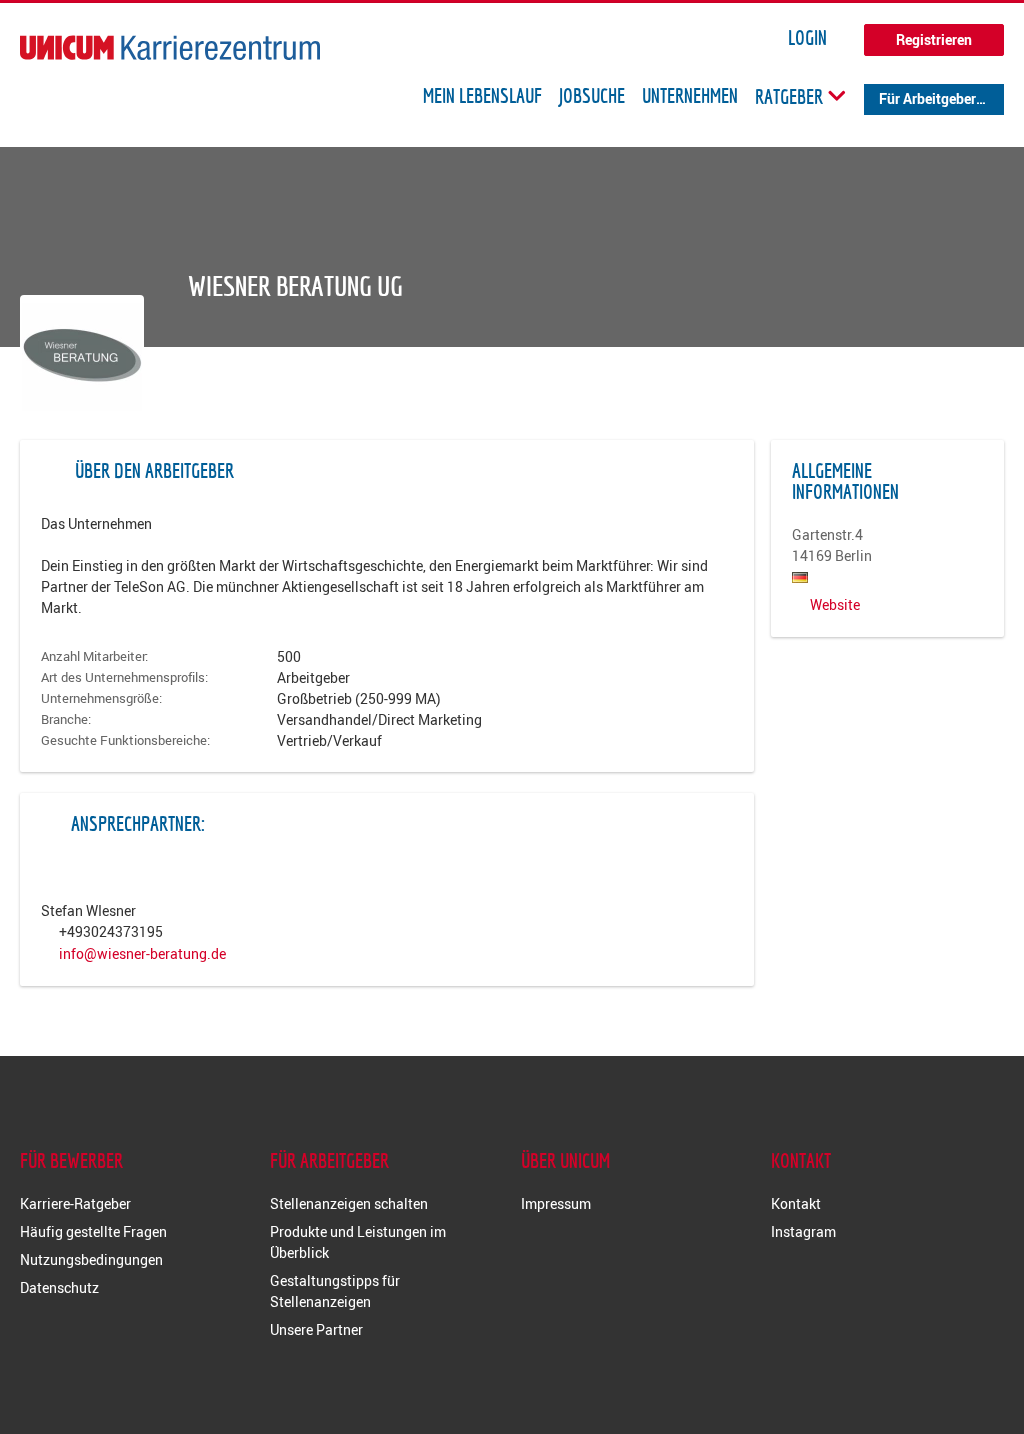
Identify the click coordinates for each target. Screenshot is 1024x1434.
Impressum (556, 1203)
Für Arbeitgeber (927, 98)
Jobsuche (592, 96)
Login (807, 38)
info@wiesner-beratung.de (142, 953)
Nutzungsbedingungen (91, 1259)
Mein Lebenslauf (482, 96)
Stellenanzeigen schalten (349, 1203)
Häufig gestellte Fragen (93, 1231)
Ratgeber (791, 96)
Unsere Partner (316, 1329)
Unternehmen (690, 96)
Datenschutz (59, 1287)
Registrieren (934, 39)
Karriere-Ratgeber (75, 1203)
